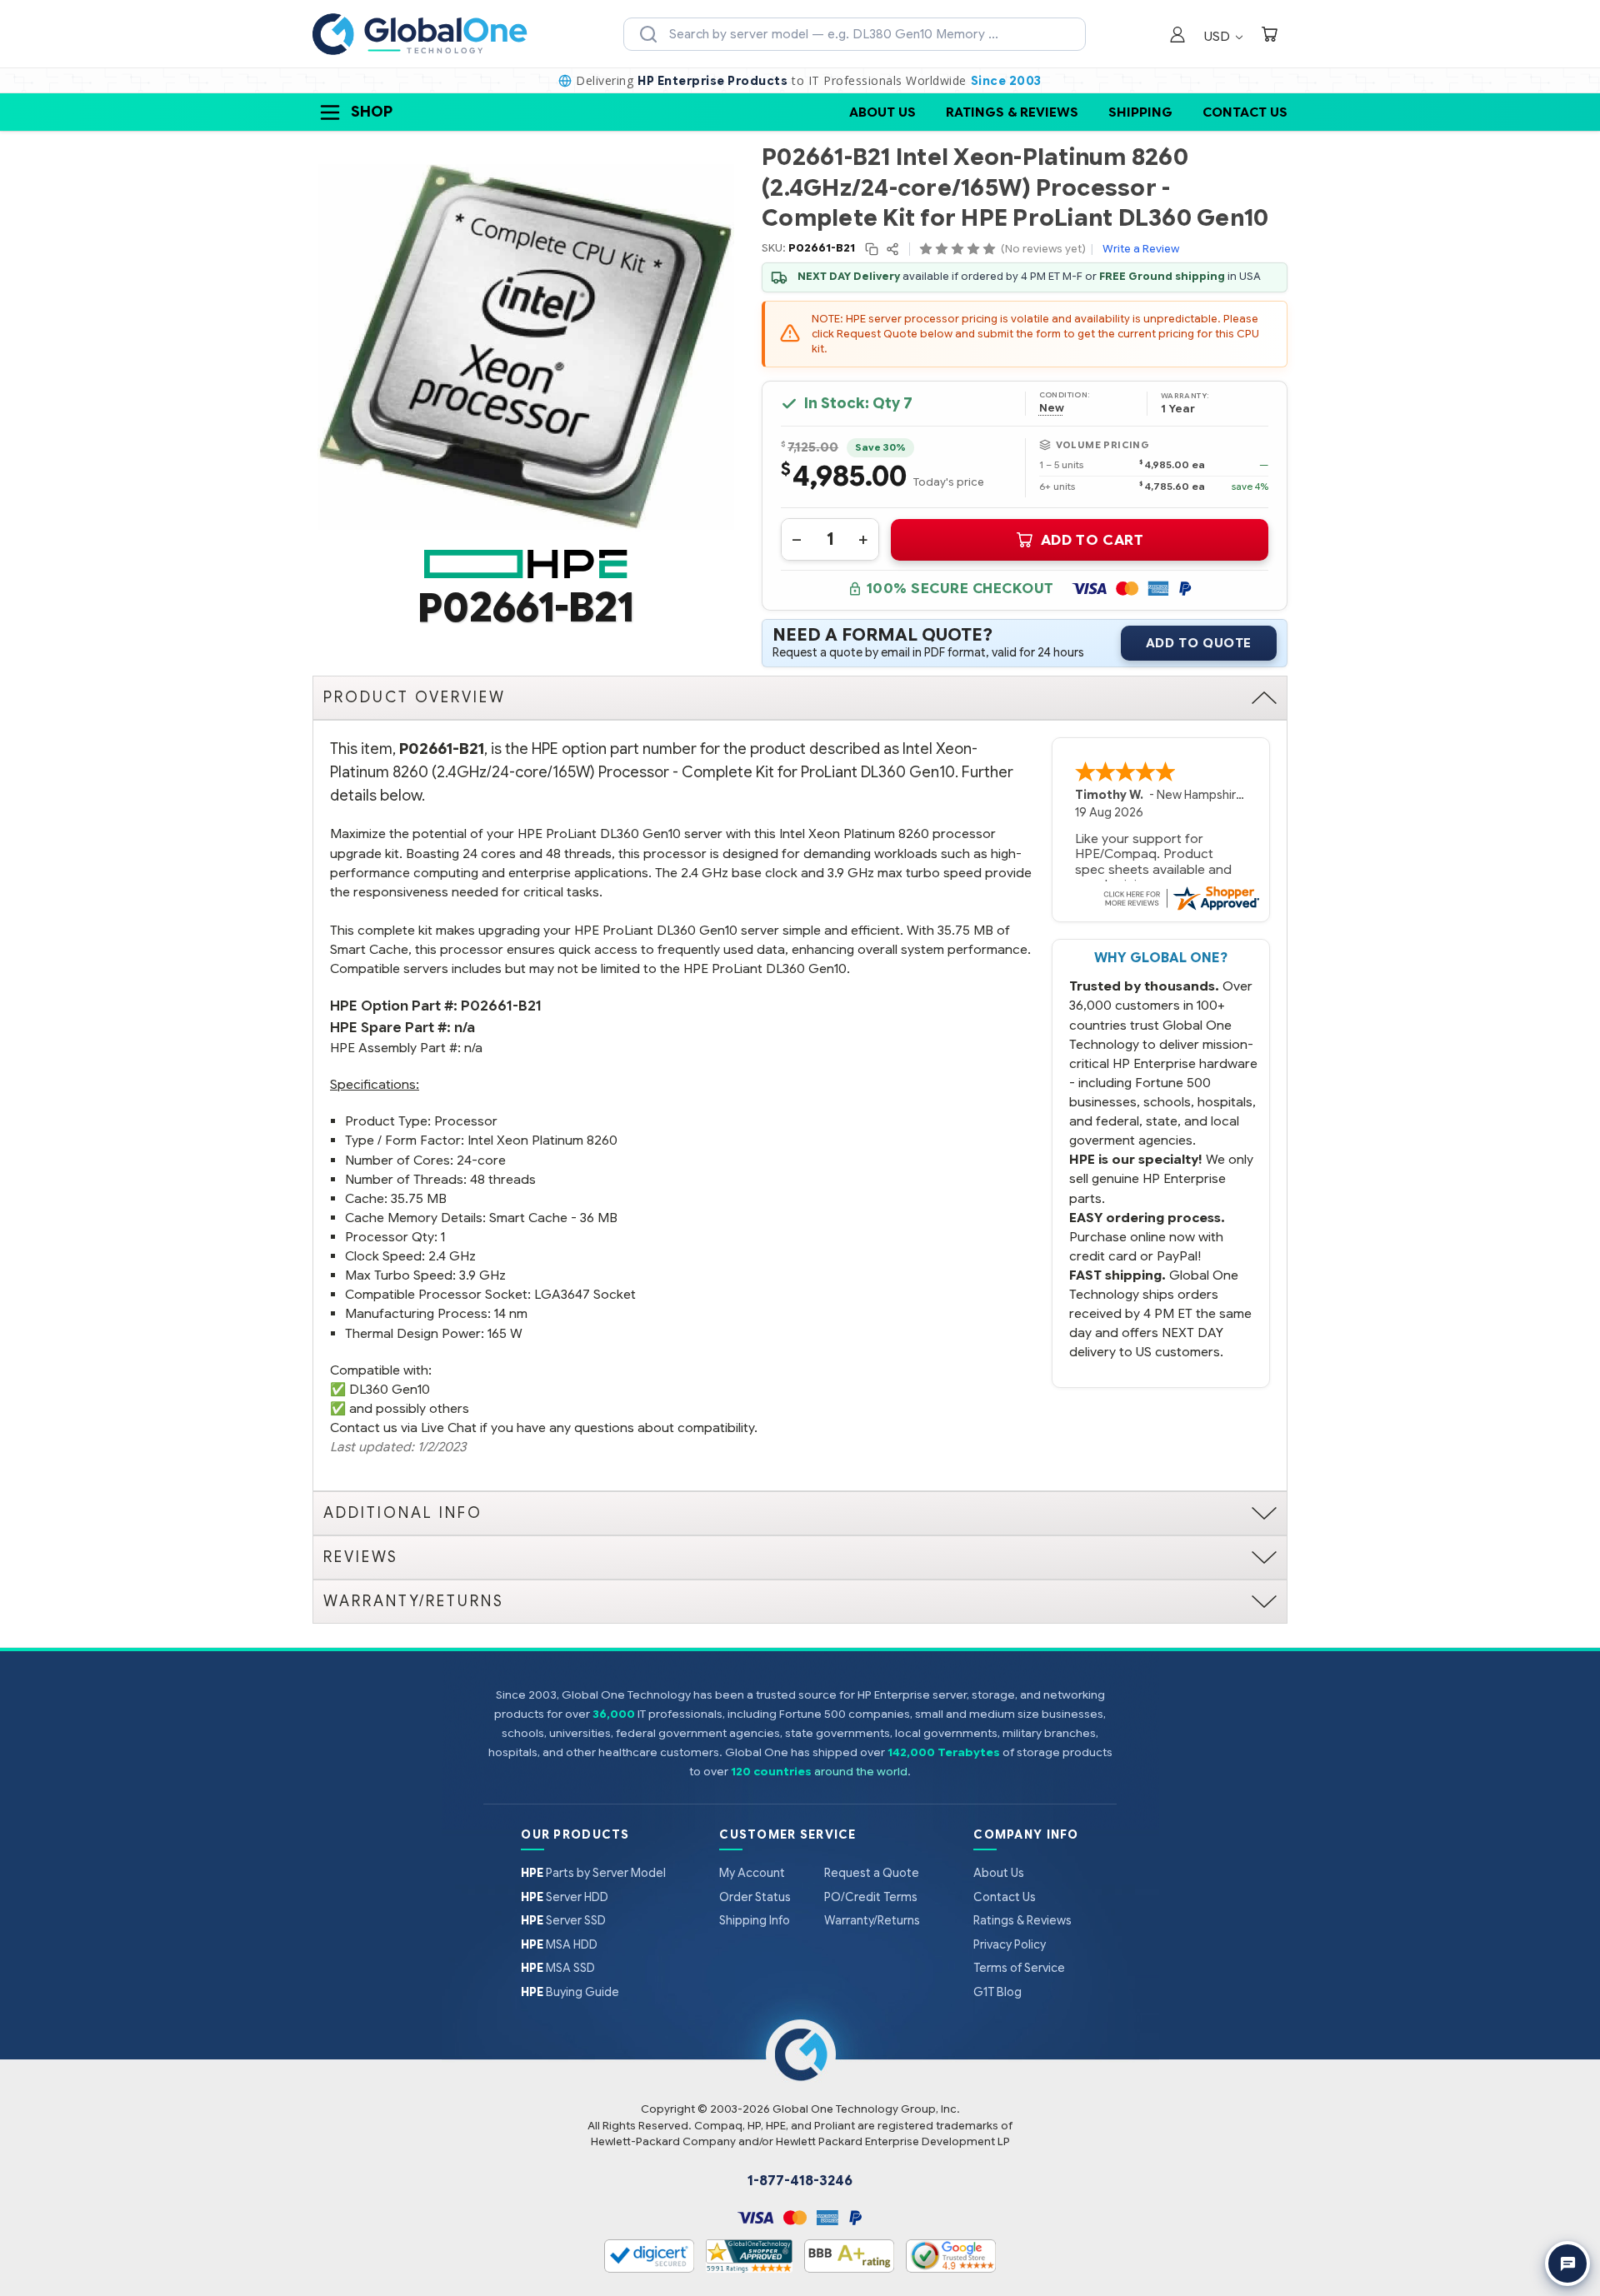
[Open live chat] (1567, 2264)
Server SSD (563, 1920)
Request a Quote (872, 1873)
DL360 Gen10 (390, 1389)
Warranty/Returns (872, 1920)
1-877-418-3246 (800, 2181)
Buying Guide (570, 1992)
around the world (861, 1772)
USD (1219, 36)
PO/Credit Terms (871, 1897)
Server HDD (565, 1897)
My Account (752, 1873)
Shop (372, 112)
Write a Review (1141, 249)
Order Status (755, 1897)
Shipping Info (755, 1920)
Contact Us (1245, 112)
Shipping (1140, 112)
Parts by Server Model (593, 1873)
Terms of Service (1019, 1968)
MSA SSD (558, 1968)
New (1052, 408)
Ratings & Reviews (1012, 112)
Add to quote (1199, 643)
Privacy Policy (1010, 1944)
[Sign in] (1177, 36)
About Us (882, 112)
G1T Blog (997, 1992)
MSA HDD (559, 1944)
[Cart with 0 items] (1269, 36)
